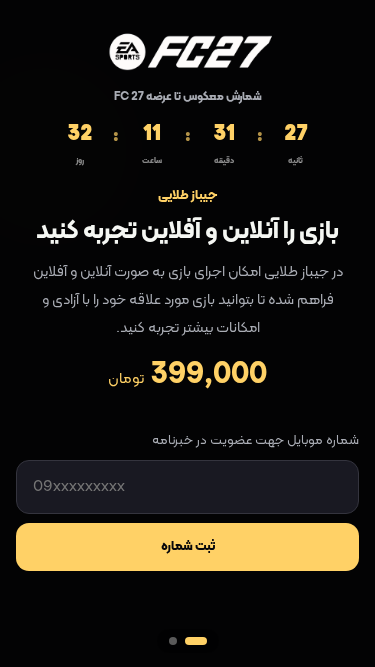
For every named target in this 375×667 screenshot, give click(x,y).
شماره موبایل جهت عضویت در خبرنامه (255, 441)
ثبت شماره (188, 547)
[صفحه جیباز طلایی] (173, 641)
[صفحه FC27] (196, 641)
